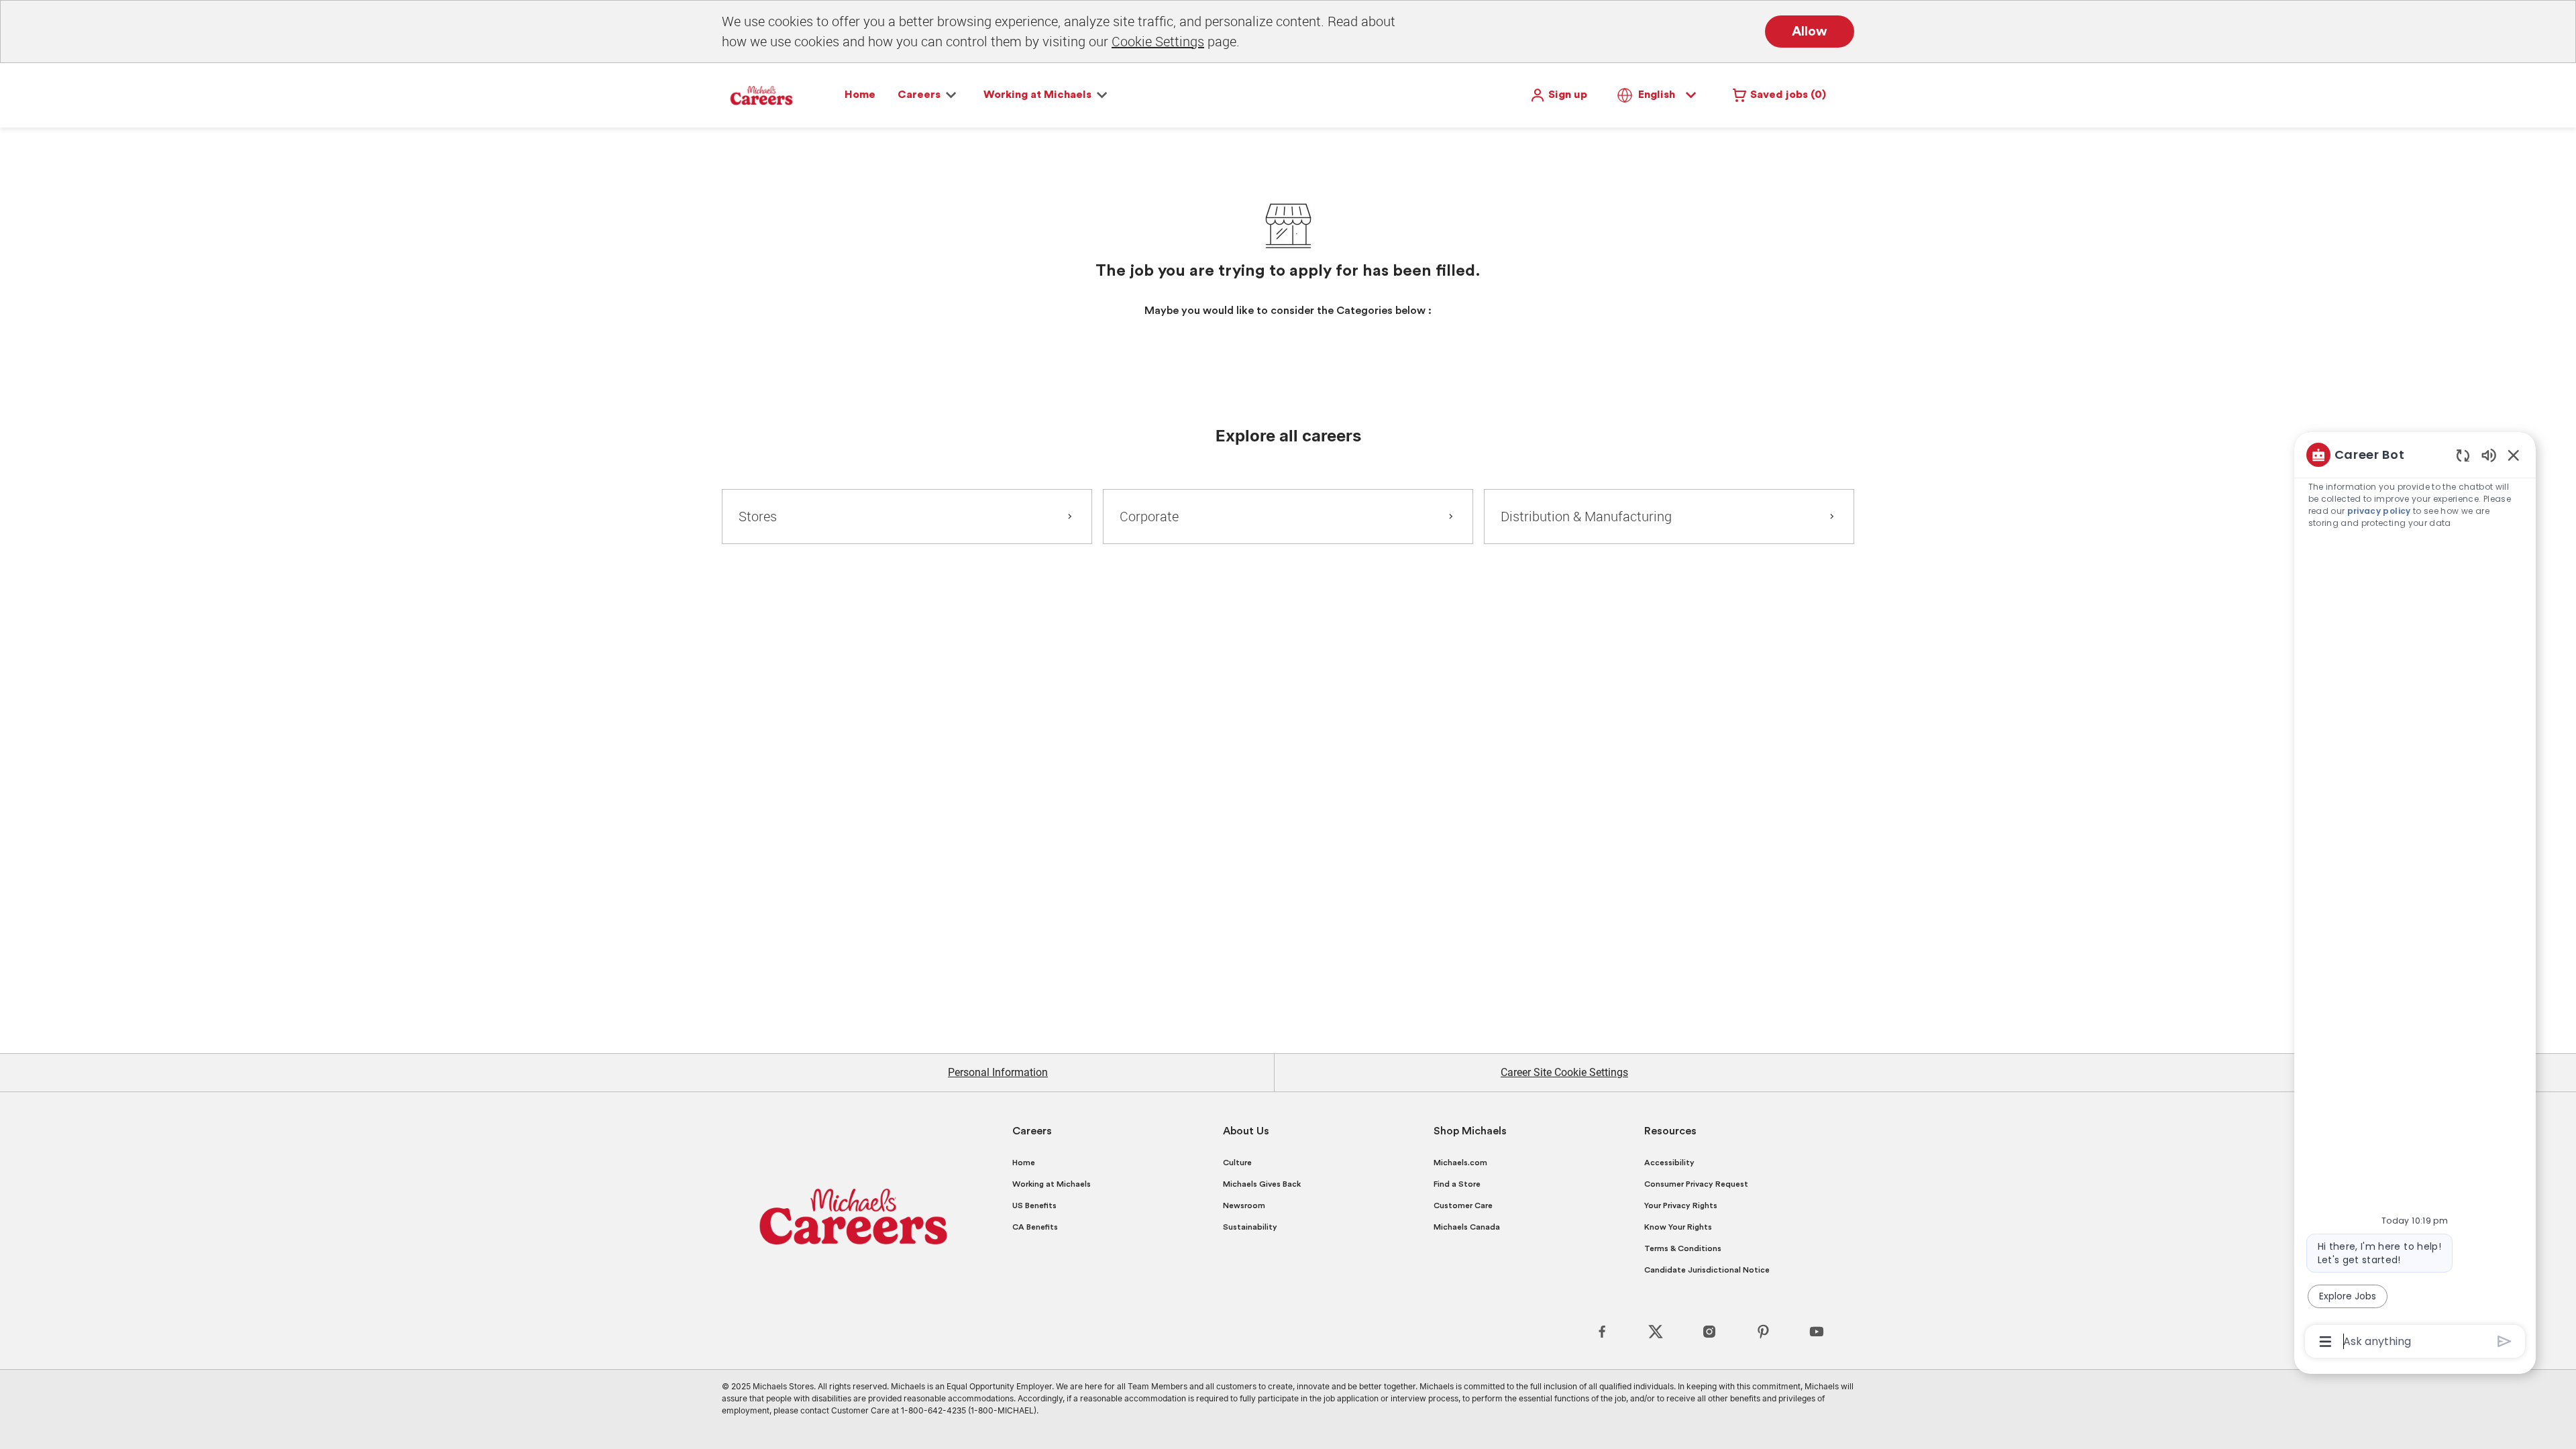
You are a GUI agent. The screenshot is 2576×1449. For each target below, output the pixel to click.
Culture (1237, 1163)
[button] (1558, 95)
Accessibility (1669, 1163)
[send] (2505, 1341)
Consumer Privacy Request (1696, 1184)
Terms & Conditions (1683, 1248)
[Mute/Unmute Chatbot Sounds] (2489, 454)
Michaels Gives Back (1262, 1184)
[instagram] (1709, 1332)
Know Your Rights (1678, 1227)
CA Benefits (1035, 1227)
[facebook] (1602, 1332)
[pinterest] (1763, 1332)
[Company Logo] (761, 95)
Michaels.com (1460, 1163)
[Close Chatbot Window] (2514, 455)
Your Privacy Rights (1681, 1205)
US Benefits (1034, 1205)
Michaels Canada (1467, 1227)
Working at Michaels (1052, 1184)
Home (860, 95)
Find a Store (1457, 1184)
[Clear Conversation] (2463, 455)
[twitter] (1656, 1332)
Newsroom (1244, 1205)
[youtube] (1817, 1332)
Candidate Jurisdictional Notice (1707, 1270)
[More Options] (2325, 1342)
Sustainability (1250, 1227)
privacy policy (2379, 511)
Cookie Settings (1158, 41)
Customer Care (1463, 1205)
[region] (2415, 897)
